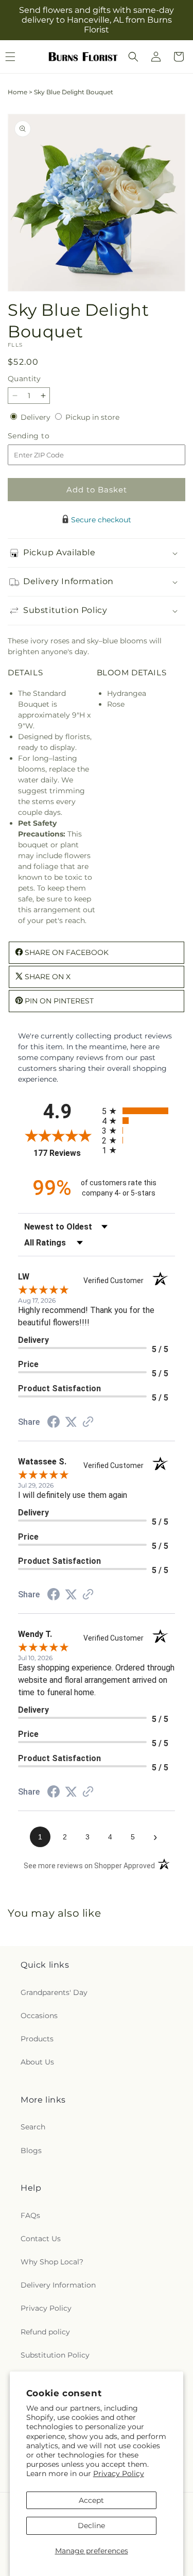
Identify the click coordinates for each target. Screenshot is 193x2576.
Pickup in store (92, 417)
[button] (133, 57)
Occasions (39, 2016)
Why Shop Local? (52, 2262)
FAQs (30, 2215)
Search (33, 2127)
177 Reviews (65, 1153)
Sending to (44, 436)
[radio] (139, 1111)
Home (17, 92)
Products (37, 2039)
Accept (91, 2500)
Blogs (31, 2151)
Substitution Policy (55, 2355)
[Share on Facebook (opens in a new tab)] (54, 1423)
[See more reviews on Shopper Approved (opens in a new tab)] (88, 1423)
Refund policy (45, 2332)
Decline (91, 2526)
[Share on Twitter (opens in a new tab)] (71, 1422)
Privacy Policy (119, 2473)
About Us (37, 2062)
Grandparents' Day (54, 1992)
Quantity (24, 379)
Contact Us (41, 2239)
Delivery (37, 417)
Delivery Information (58, 2285)
